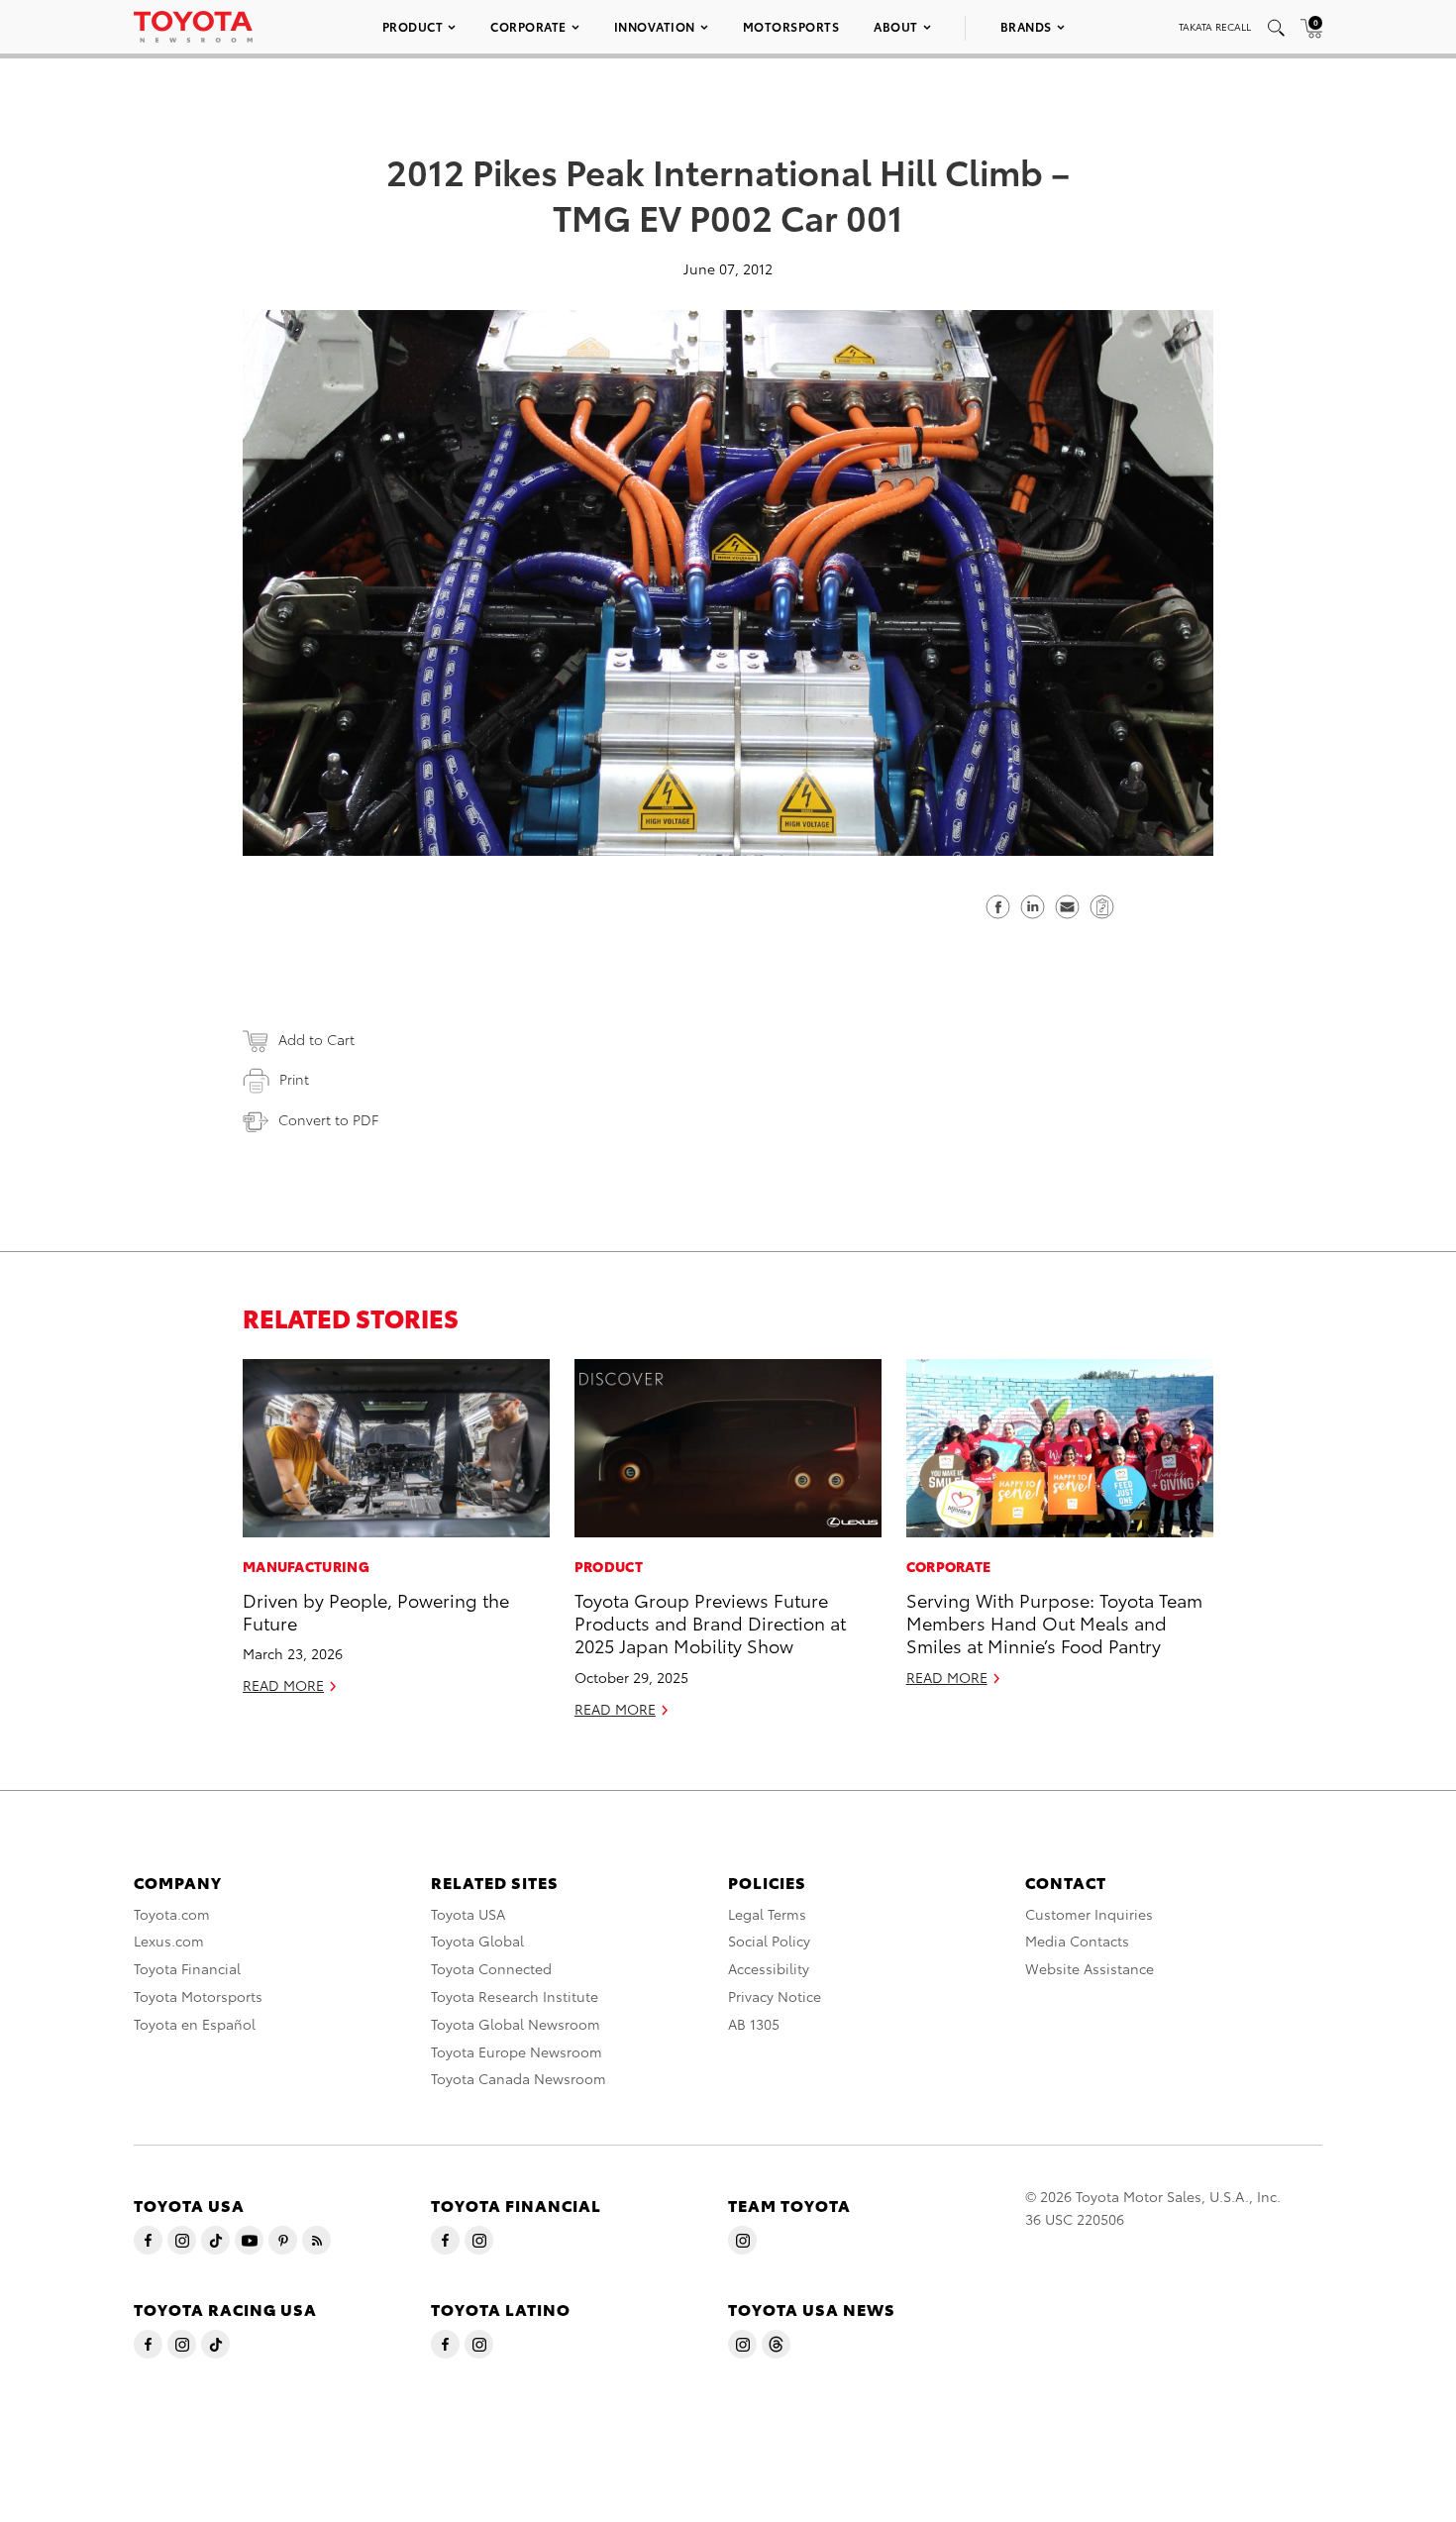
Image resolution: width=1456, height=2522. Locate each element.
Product (413, 26)
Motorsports (791, 26)
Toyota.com (172, 1914)
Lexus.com (169, 1941)
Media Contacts (1077, 1941)
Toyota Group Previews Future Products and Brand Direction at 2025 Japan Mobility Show (710, 1623)
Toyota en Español (195, 2024)
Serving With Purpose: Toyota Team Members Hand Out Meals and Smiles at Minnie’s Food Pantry (1054, 1623)
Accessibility (769, 1968)
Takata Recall (1215, 26)
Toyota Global (477, 1941)
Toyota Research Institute (515, 1996)
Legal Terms (767, 1914)
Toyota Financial (187, 1968)
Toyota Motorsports (198, 1996)
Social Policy (769, 1941)
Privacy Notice (775, 1996)
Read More (283, 1685)
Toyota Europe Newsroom (517, 2051)
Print (294, 1079)
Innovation (655, 26)
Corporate (528, 26)
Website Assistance (1090, 1968)
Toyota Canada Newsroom (519, 2078)
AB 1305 (754, 2024)
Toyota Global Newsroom (516, 2024)
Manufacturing (306, 1566)
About (896, 26)
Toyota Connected (491, 1968)
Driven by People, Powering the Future (376, 1611)
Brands (1026, 26)
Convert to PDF (328, 1119)
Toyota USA (468, 1914)
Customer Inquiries (1089, 1914)
